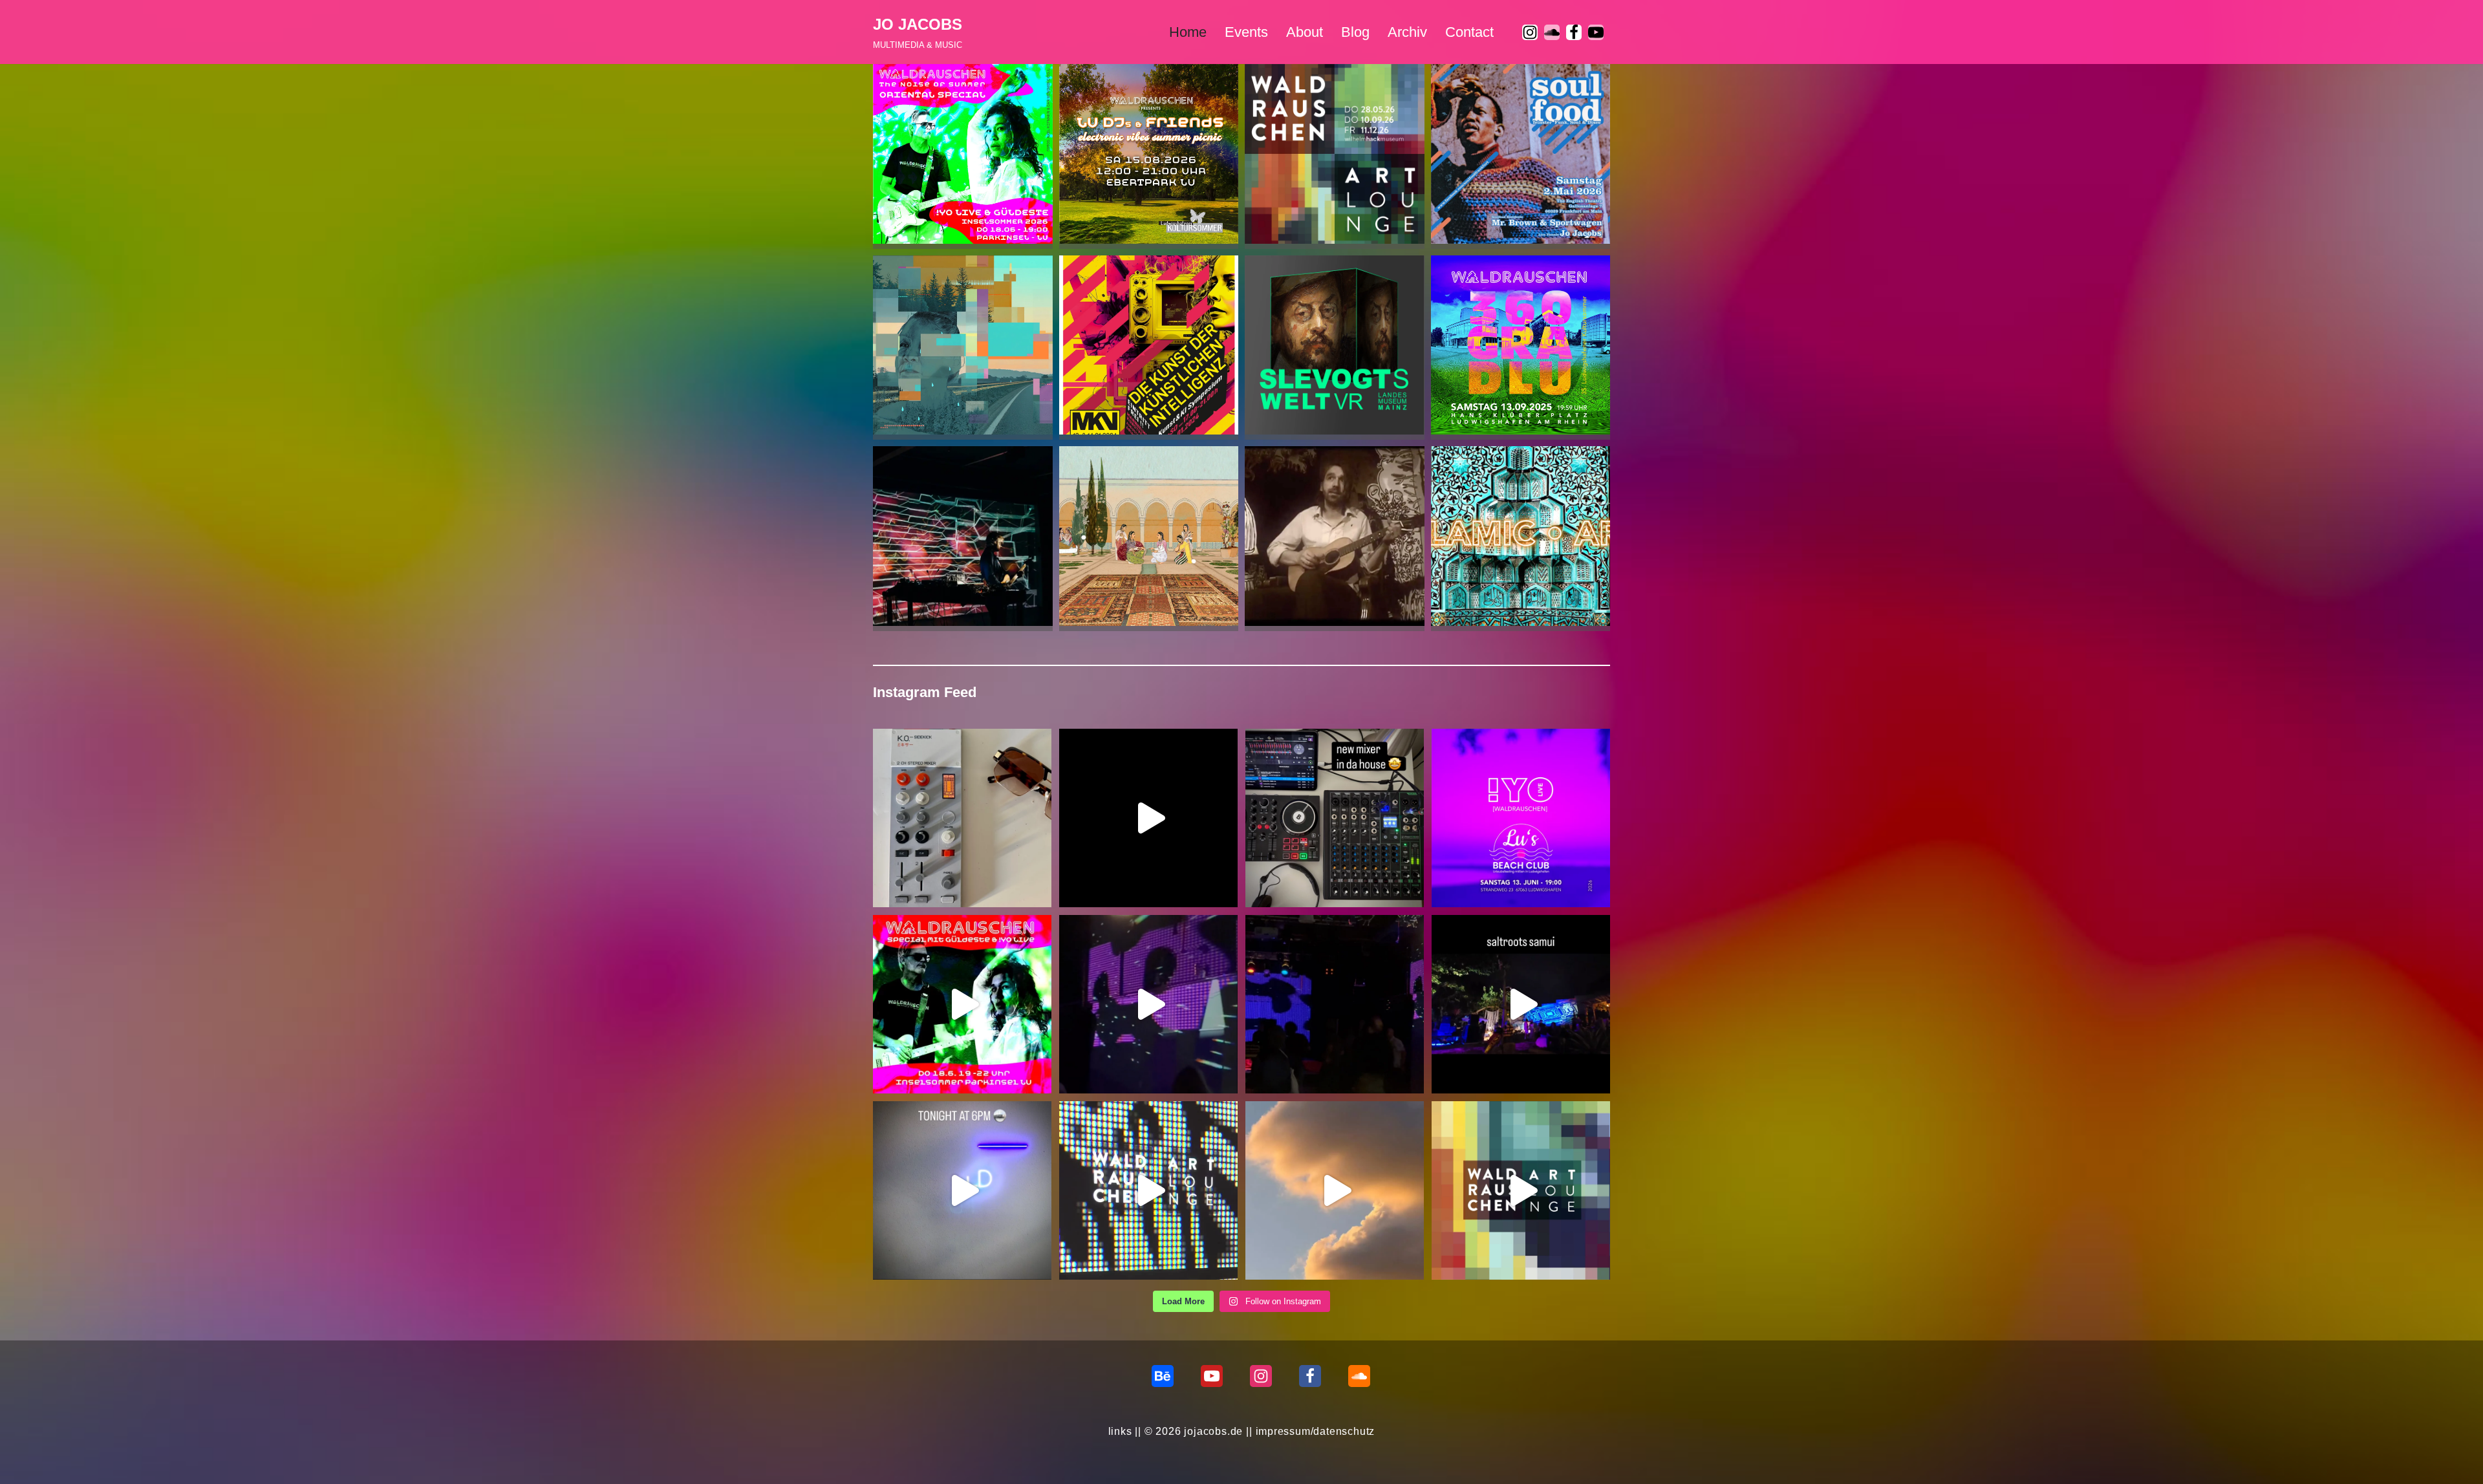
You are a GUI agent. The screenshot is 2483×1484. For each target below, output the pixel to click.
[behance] (1163, 1376)
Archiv (1407, 32)
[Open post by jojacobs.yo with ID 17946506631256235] (1335, 818)
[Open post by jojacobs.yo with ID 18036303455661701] (1521, 818)
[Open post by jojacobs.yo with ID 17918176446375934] (1148, 1004)
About (1305, 32)
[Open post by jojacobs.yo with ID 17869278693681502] (1148, 1190)
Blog (1355, 32)
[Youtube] (1596, 32)
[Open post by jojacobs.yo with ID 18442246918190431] (1521, 1004)
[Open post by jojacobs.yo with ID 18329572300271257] (962, 1190)
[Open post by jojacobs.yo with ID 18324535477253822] (1335, 1190)
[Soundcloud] (1359, 1376)
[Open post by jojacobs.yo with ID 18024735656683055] (1148, 818)
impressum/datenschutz (1316, 1431)
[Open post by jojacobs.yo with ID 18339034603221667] (1521, 1190)
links (1120, 1431)
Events (1246, 32)
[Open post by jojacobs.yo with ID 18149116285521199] (962, 818)
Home (1188, 32)
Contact (1469, 32)
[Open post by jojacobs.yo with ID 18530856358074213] (1335, 1004)
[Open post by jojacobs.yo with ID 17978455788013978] (962, 1004)
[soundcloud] (1552, 32)
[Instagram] (1530, 32)
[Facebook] (1574, 32)
